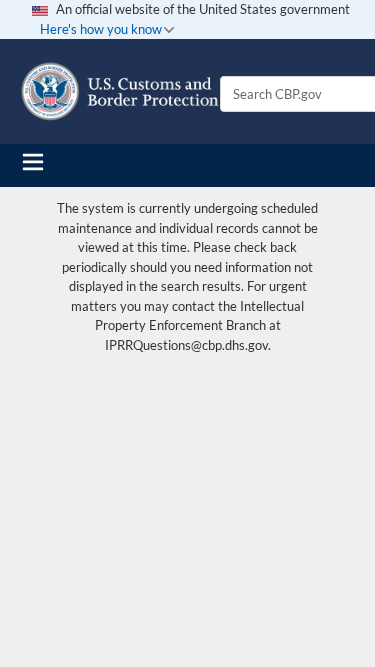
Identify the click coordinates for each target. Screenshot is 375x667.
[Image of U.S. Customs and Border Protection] (120, 91)
